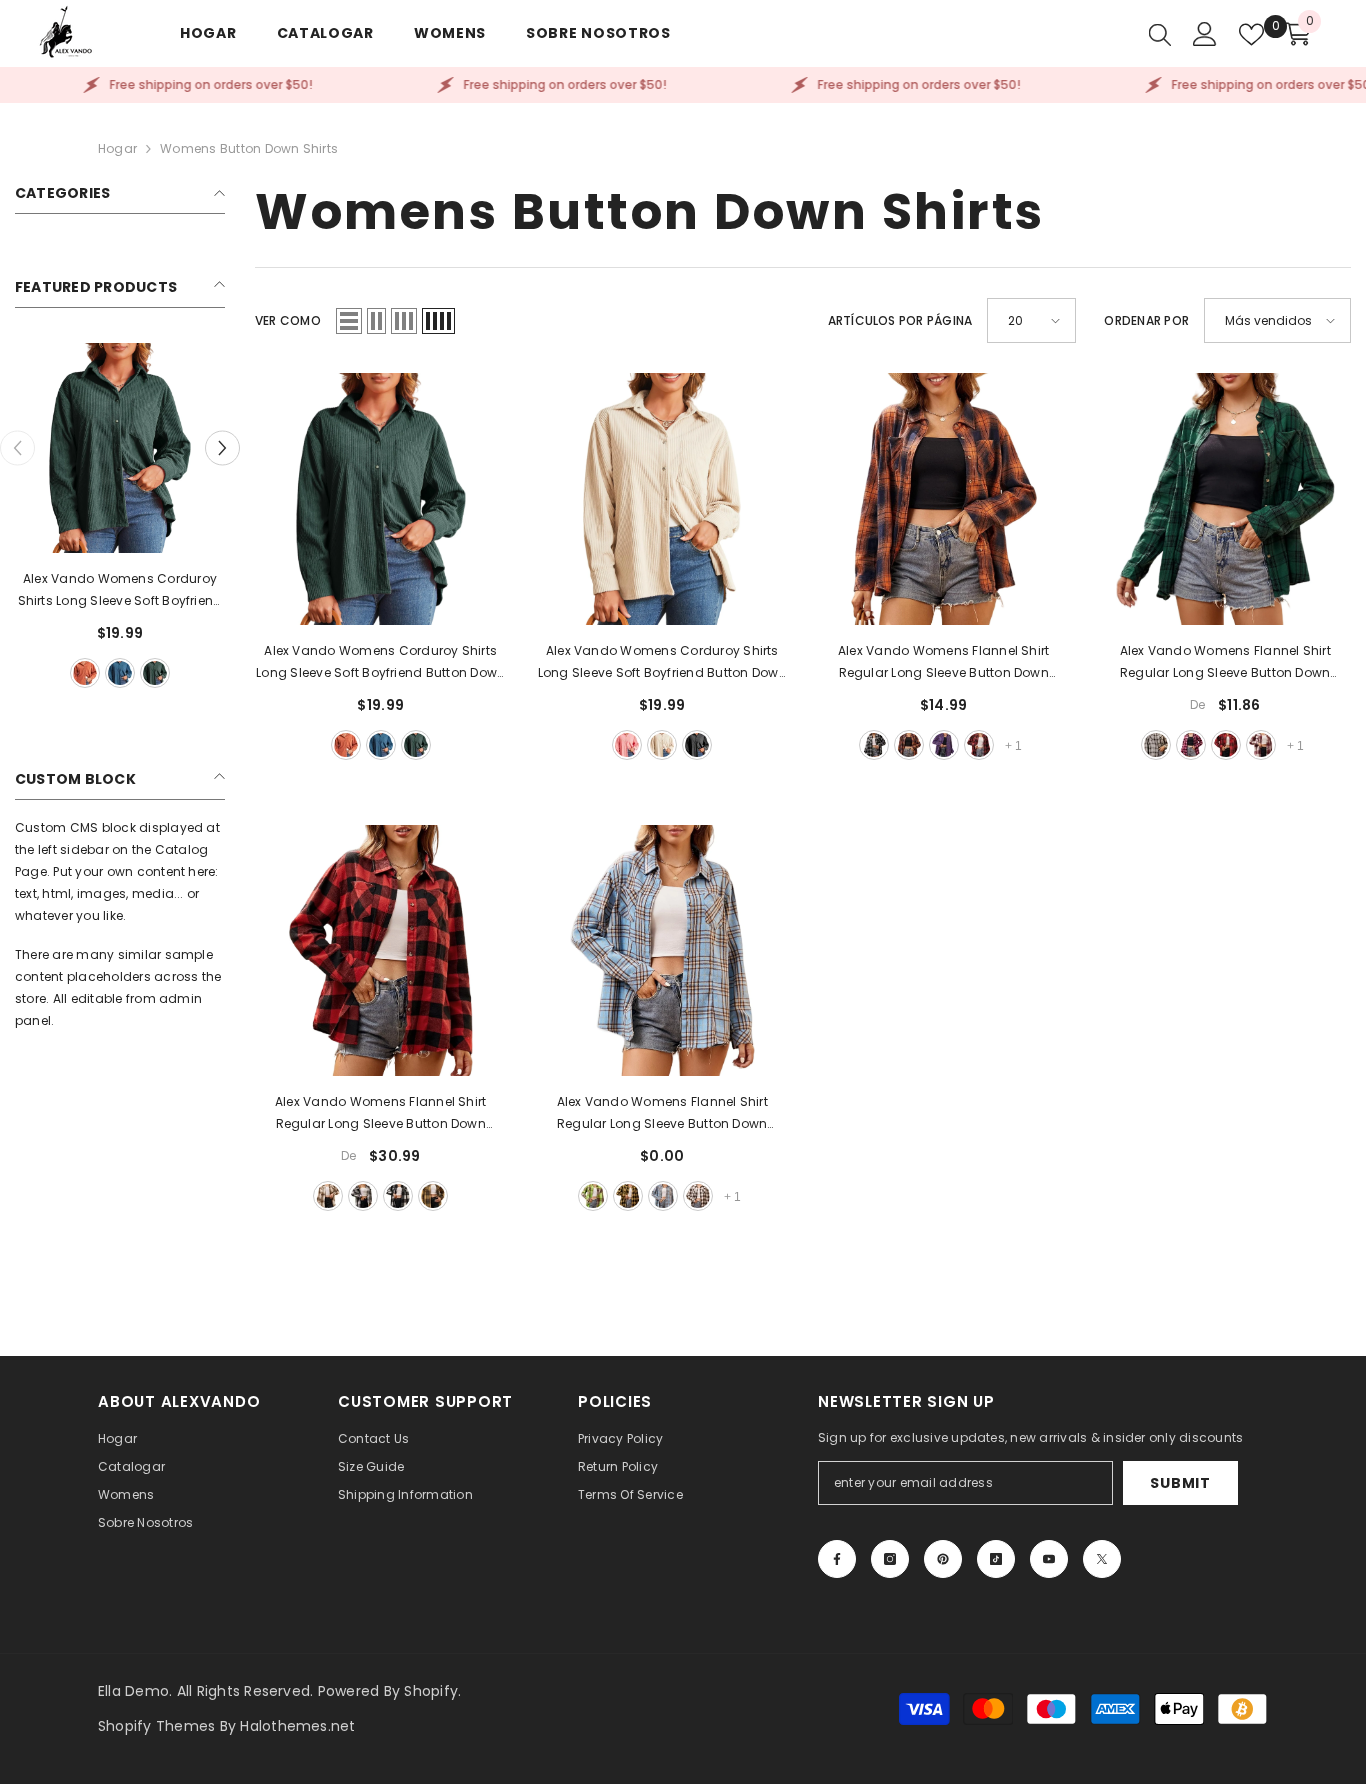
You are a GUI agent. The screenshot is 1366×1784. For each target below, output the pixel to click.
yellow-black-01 (628, 1196)
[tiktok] (996, 1559)
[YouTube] (1049, 1559)
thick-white (363, 1196)
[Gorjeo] (1102, 1559)
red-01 (979, 745)
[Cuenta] (1205, 34)
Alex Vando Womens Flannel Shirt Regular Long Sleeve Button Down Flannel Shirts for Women (943, 663)
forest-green (155, 673)
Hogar (117, 148)
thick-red (1226, 745)
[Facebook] (837, 1559)
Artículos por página (900, 320)
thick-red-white (1261, 745)
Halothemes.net (297, 1726)
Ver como (288, 320)
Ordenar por (1146, 320)
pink (627, 745)
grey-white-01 (1156, 745)
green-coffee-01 (593, 1196)
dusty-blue (120, 673)
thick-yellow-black (433, 1196)
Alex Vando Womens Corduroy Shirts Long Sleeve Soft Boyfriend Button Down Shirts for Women (120, 591)
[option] (120, 518)
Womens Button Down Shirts (249, 148)
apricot (662, 745)
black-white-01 (874, 745)
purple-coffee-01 (944, 745)
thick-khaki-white (328, 1196)
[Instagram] (890, 1559)
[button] (222, 448)
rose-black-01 (1191, 745)
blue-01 (663, 1196)
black (697, 745)
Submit (1180, 1483)
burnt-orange (85, 673)
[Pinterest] (943, 1559)
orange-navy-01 (909, 745)
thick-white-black (398, 1196)
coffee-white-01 (698, 1196)
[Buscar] (1160, 34)
